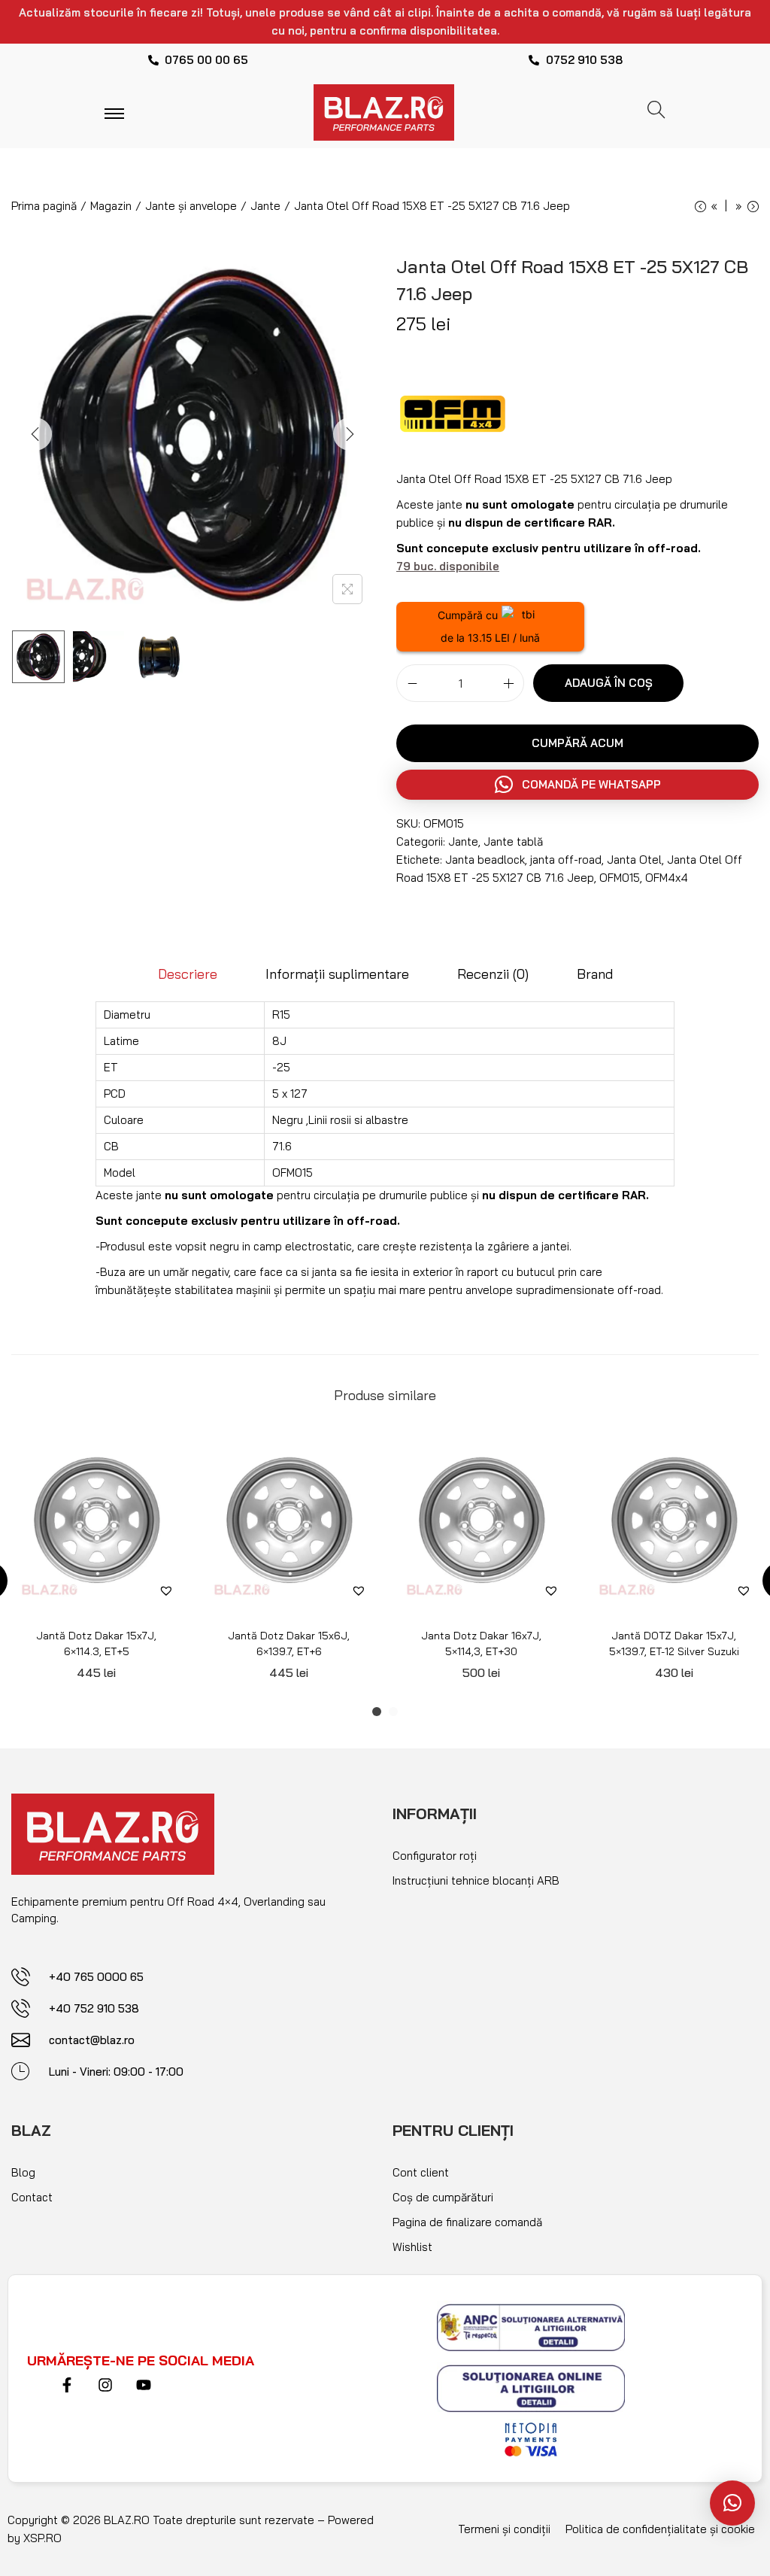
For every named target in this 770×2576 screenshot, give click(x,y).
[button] (732, 2503)
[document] (385, 1288)
